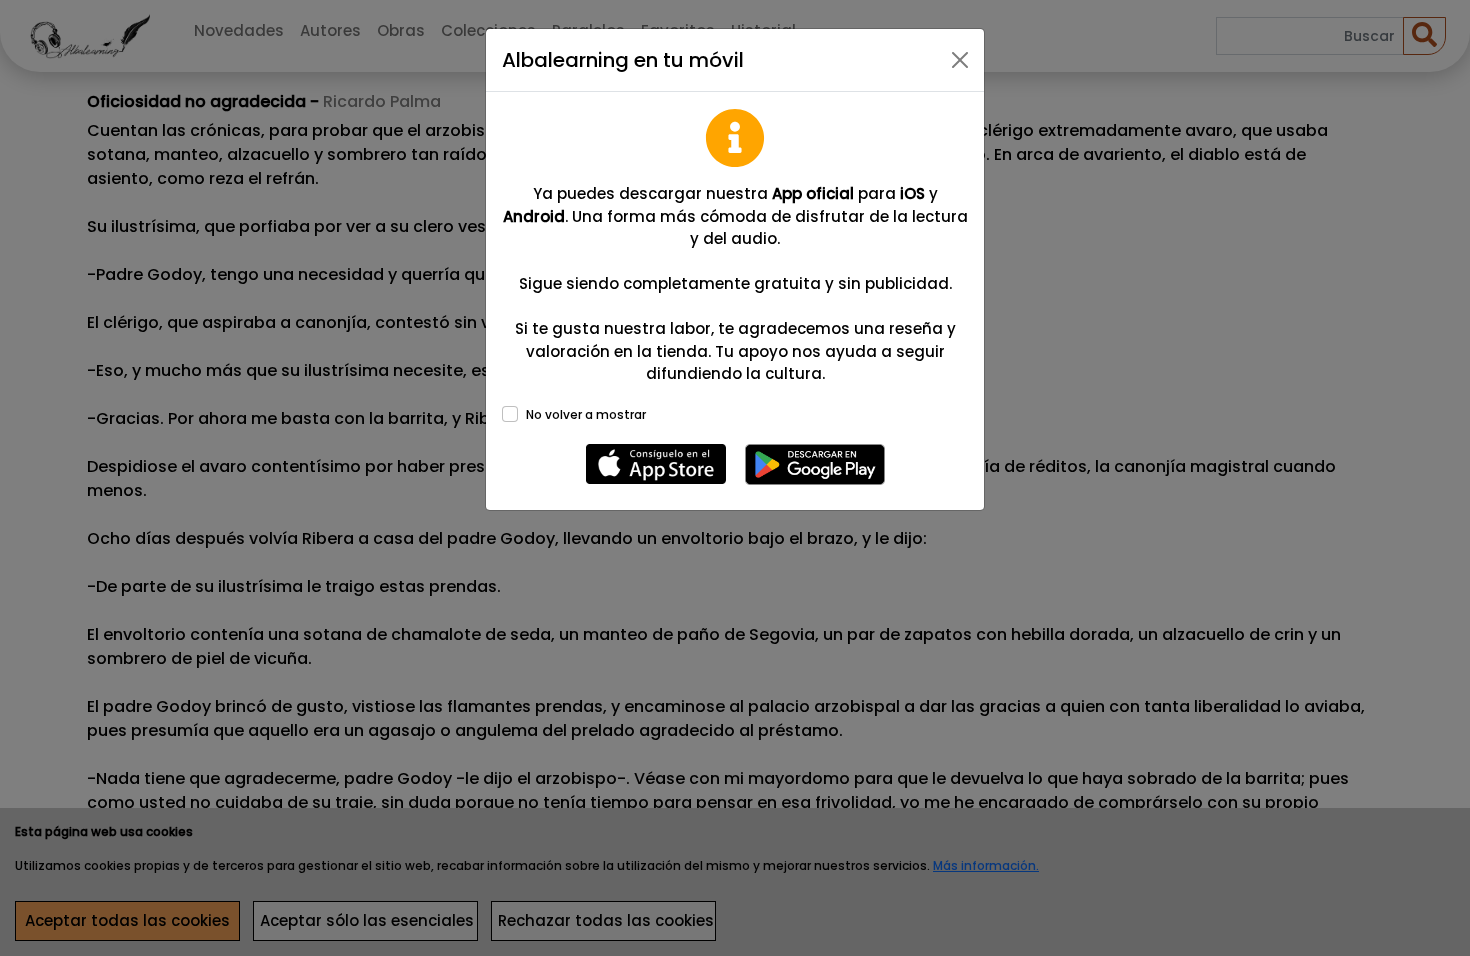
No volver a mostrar (586, 414)
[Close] (960, 60)
